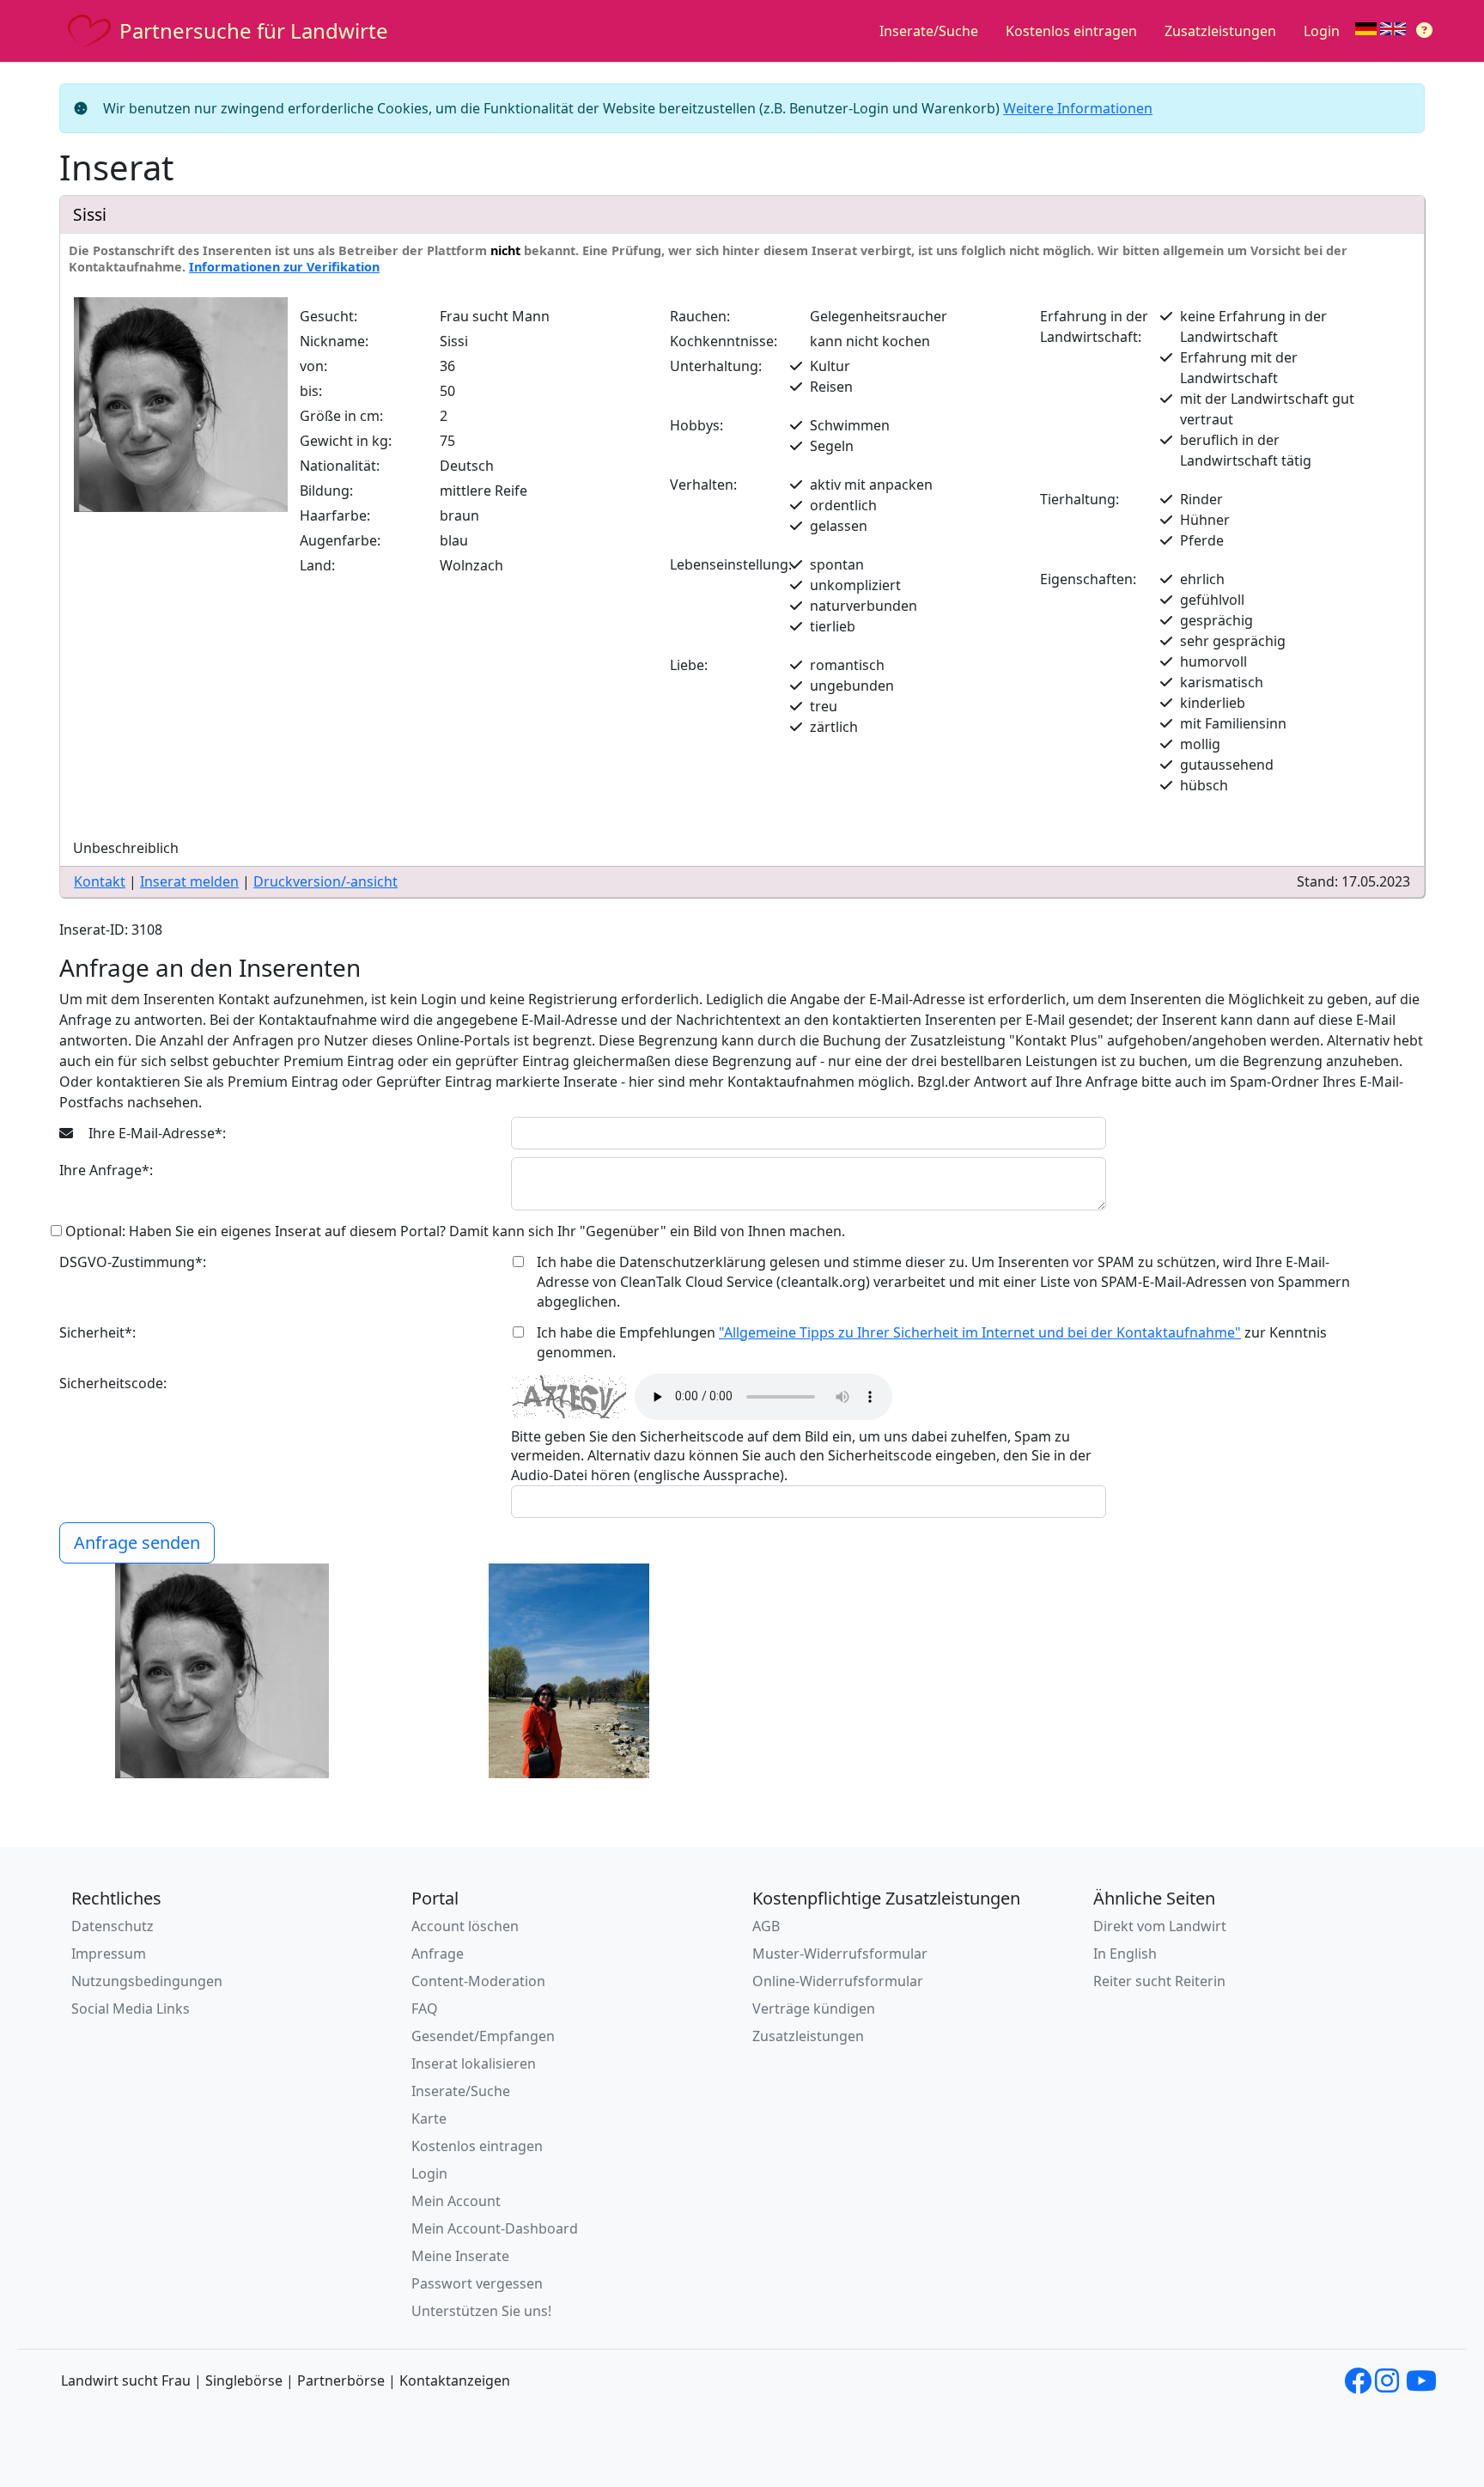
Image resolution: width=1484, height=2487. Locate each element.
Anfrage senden (137, 1542)
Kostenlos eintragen (1071, 31)
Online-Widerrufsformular (838, 1981)
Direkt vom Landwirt (1160, 1926)
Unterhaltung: (716, 366)
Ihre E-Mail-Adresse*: (155, 1133)
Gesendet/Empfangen (483, 2036)
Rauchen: (700, 316)
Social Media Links (131, 2008)
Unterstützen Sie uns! (481, 2311)
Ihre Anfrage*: (106, 1170)
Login (1322, 31)
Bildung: (326, 491)
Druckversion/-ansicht (325, 881)
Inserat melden (189, 881)
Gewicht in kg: (346, 441)
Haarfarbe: (335, 515)
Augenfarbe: (340, 540)
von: (313, 366)
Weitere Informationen (1078, 108)
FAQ (425, 2008)
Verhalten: (703, 485)
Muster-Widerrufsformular (840, 1954)
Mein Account (456, 2201)
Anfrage (438, 1954)
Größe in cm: (341, 416)
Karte (429, 2118)
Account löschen (465, 1926)
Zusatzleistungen (1220, 31)
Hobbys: (696, 425)
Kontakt (100, 881)
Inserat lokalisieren (474, 2063)
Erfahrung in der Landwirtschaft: (1094, 326)
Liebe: (689, 665)
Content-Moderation (478, 1981)
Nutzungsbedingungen (147, 1981)
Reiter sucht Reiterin (1159, 1981)
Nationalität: (340, 466)
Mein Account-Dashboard (495, 2228)
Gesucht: (328, 316)
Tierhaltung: (1080, 499)
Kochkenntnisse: (724, 341)
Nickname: (334, 341)
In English (1125, 1954)
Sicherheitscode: (113, 1383)
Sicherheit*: (97, 1332)
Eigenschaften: (1088, 579)
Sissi (90, 214)
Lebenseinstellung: (731, 564)
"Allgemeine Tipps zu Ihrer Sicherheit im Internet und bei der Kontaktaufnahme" (980, 1332)
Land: (317, 565)
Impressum (109, 1954)
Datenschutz (113, 1926)
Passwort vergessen (477, 2283)
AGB (766, 1926)
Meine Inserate (460, 2256)
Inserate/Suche (929, 31)
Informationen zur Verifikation (284, 267)
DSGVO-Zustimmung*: (133, 1262)
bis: (311, 391)
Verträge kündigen (814, 2008)
